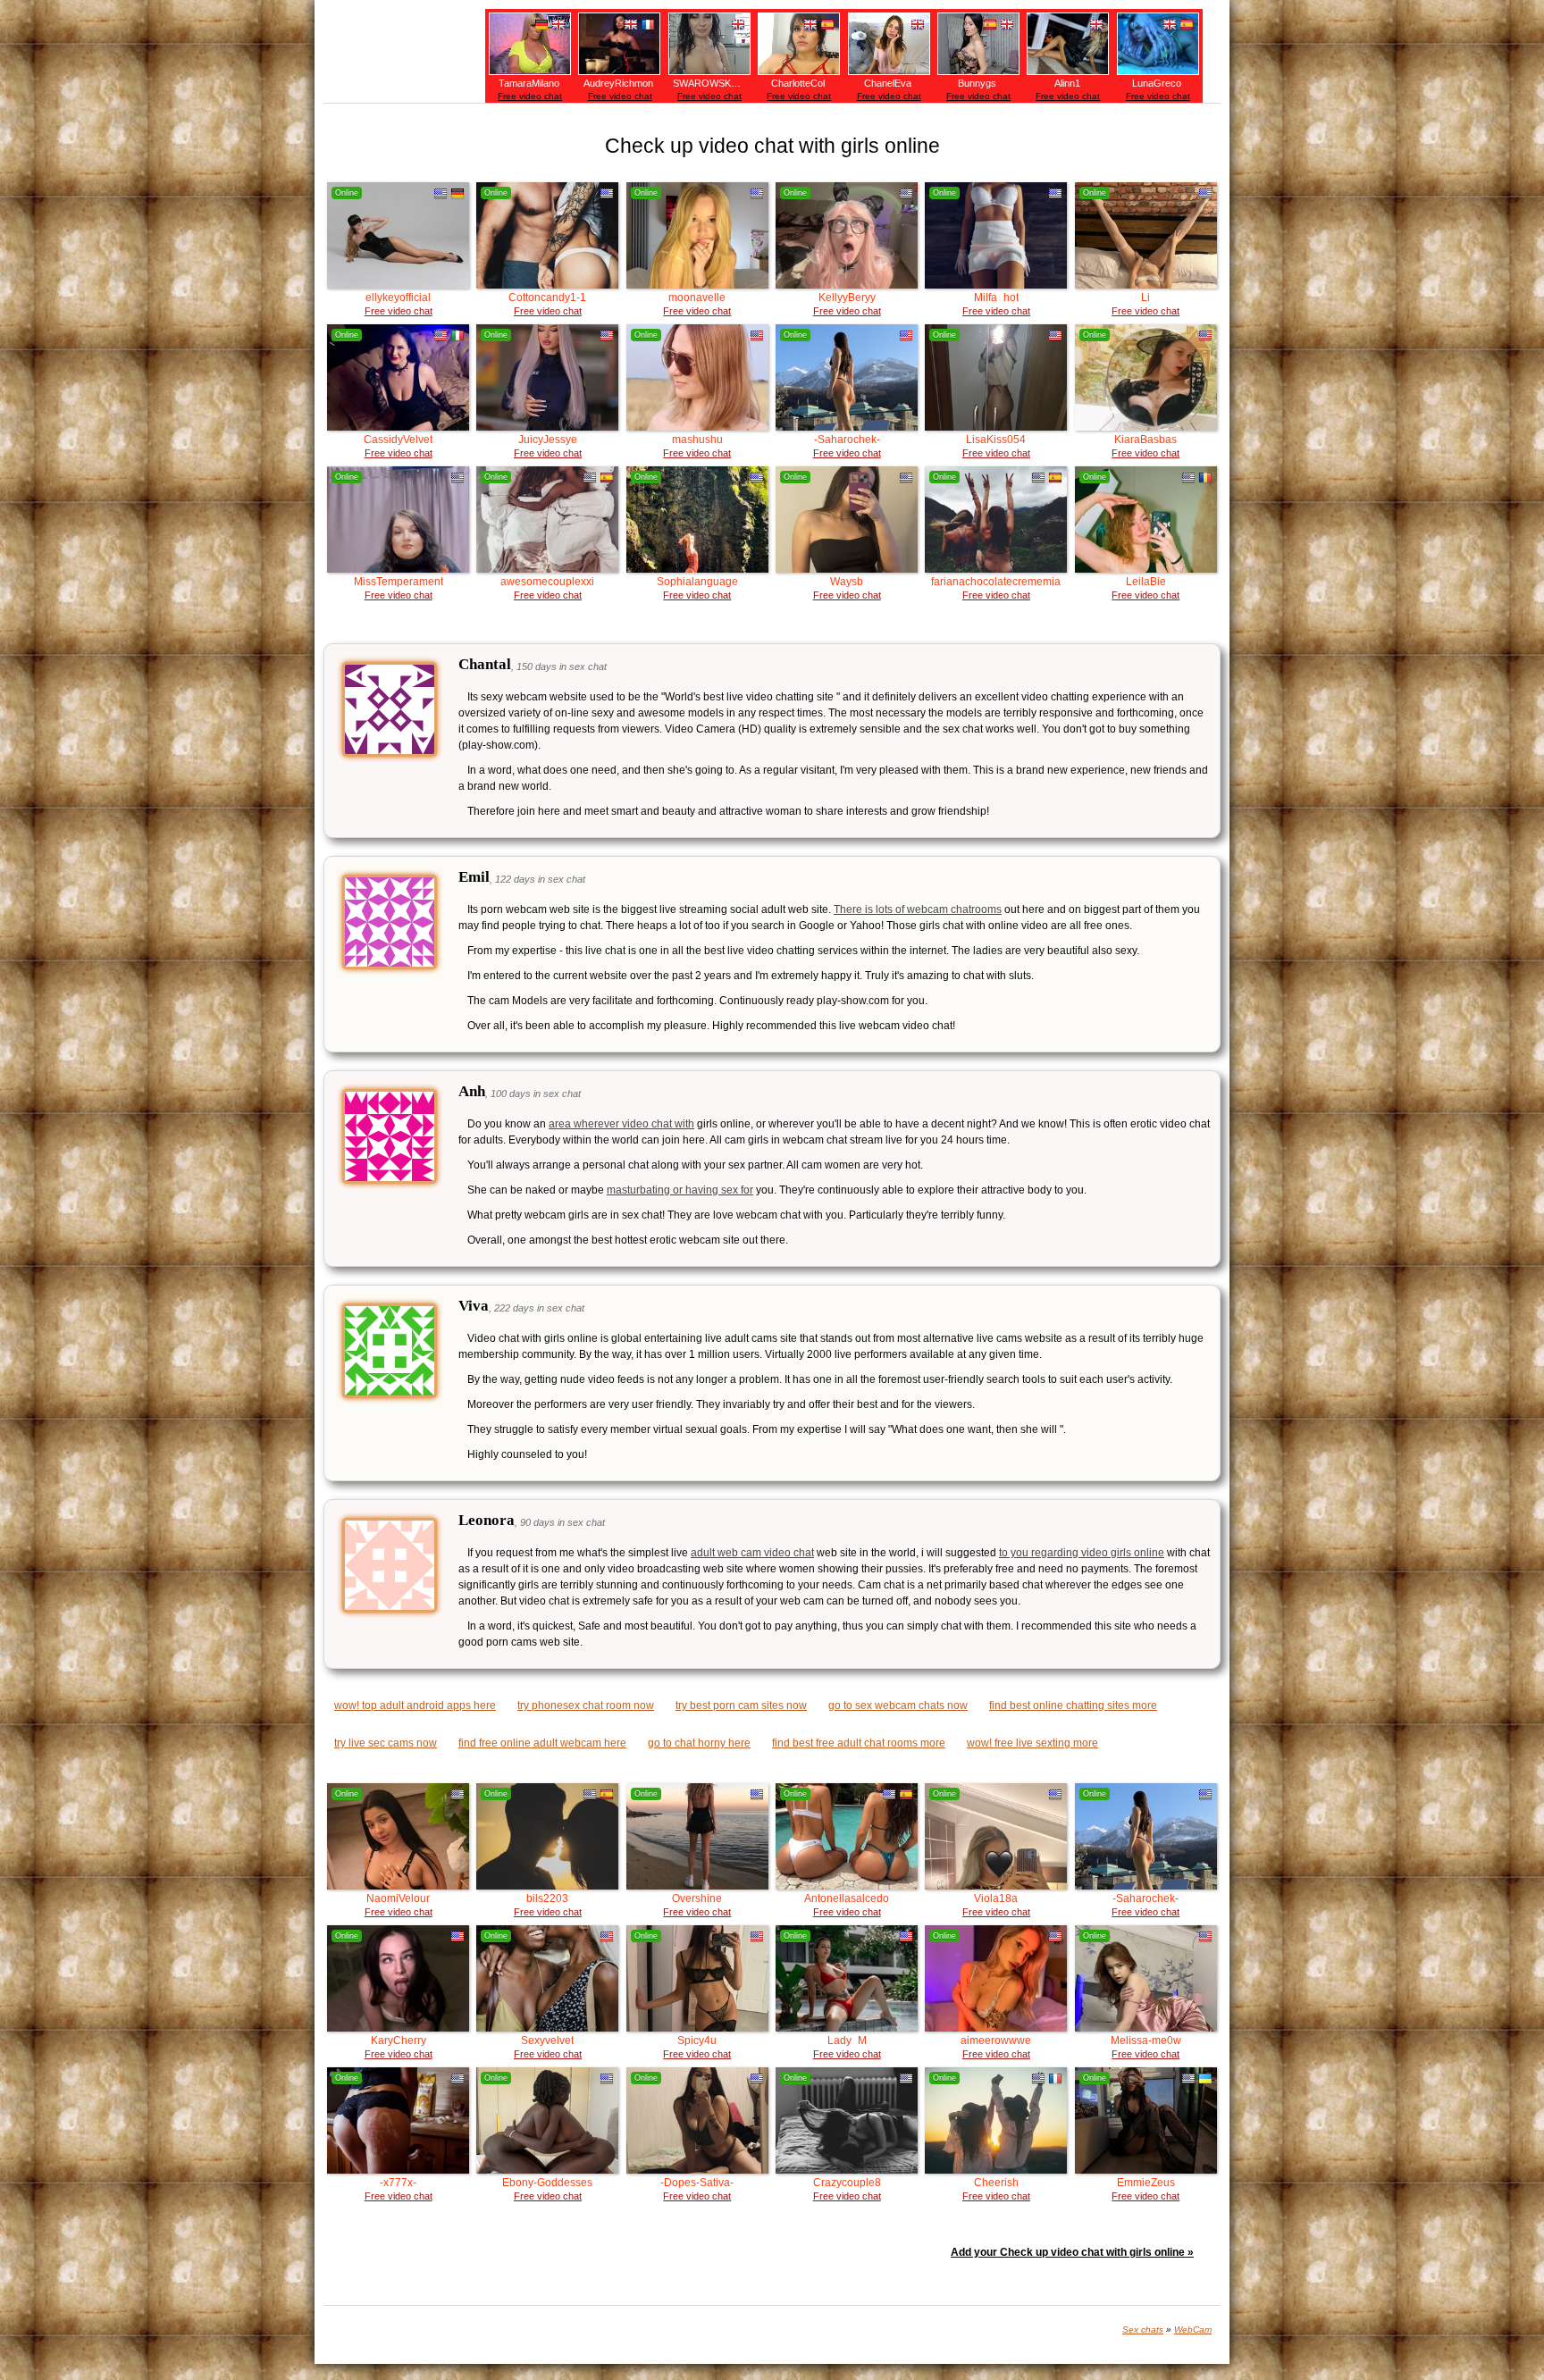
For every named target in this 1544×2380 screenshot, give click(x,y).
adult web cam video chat (752, 1553)
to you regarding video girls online (1082, 1553)
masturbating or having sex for (680, 1190)
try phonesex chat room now (586, 1705)
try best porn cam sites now (741, 1705)
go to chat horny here (699, 1743)
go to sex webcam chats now (898, 1705)
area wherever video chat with (621, 1124)
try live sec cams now (386, 1743)
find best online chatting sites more (1073, 1705)
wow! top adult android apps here (415, 1705)
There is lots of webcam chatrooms (918, 909)
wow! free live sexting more (1032, 1743)
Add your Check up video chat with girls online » (1072, 2252)
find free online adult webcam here (542, 1743)
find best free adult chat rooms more (859, 1743)
